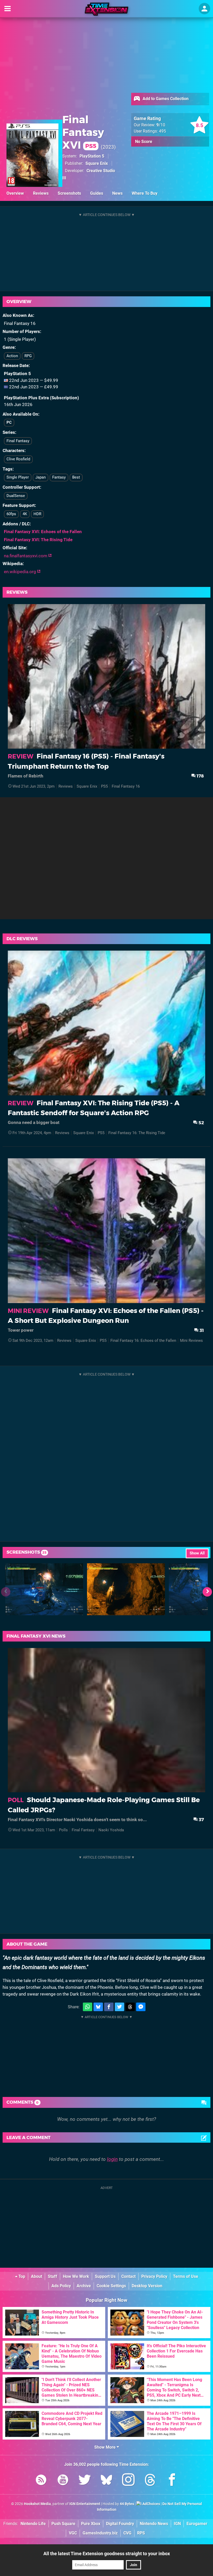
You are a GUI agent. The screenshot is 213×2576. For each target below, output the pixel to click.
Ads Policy (61, 2286)
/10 (161, 125)
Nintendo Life (33, 2524)
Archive (84, 2286)
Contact (128, 2276)
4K (25, 514)
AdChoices (151, 2504)
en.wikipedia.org (21, 572)
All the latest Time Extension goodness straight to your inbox (107, 2554)
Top (21, 2276)
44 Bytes (127, 2504)
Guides (97, 193)
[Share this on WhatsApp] (88, 2007)
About (36, 2276)
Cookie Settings (111, 2286)
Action (12, 356)
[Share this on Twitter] (119, 2007)
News (117, 193)
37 (201, 1819)
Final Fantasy (18, 441)
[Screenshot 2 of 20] (126, 1589)
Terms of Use (186, 2276)
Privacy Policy (154, 2276)
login (112, 2159)
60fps (11, 514)
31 (201, 1330)
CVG (127, 2533)
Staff (52, 2276)
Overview (15, 193)
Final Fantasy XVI (83, 132)
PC (9, 422)
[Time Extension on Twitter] (85, 2481)
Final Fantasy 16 (126, 786)
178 (200, 776)
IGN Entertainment (85, 2504)
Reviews (41, 193)
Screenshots (69, 193)
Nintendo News (154, 2524)
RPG (28, 356)
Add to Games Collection (165, 99)
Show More (105, 2447)
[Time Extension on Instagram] (128, 2481)
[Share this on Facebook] (109, 2007)
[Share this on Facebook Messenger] (141, 2007)
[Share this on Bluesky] (98, 2007)
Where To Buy (145, 193)
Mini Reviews (191, 1341)
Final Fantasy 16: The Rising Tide (137, 1133)
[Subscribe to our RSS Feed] (41, 2481)
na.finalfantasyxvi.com (26, 556)
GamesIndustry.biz (100, 2533)
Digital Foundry (120, 2524)
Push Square (63, 2524)
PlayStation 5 (92, 156)
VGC (73, 2533)
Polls (63, 1830)
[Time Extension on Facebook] (172, 2481)
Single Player (18, 477)
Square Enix (97, 163)
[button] (207, 1592)
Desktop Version (147, 2286)
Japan (41, 477)
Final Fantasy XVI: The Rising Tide (38, 540)
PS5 (104, 786)
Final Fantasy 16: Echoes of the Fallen (143, 1341)
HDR (37, 514)
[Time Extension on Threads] (150, 2481)
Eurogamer (197, 2524)
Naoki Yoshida (111, 1830)
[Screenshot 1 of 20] (44, 1589)
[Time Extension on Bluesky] (106, 2481)
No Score (144, 142)
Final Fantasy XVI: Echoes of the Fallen (43, 532)
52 (201, 1123)
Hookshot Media (37, 2504)
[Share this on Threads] (130, 2007)
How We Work (76, 2276)
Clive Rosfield (18, 459)
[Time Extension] (106, 9)
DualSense (16, 496)
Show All (197, 1553)
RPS (141, 2533)
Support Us (105, 2276)
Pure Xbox (91, 2524)
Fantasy (59, 477)
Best (76, 477)
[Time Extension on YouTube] (63, 2481)
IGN (177, 2524)
